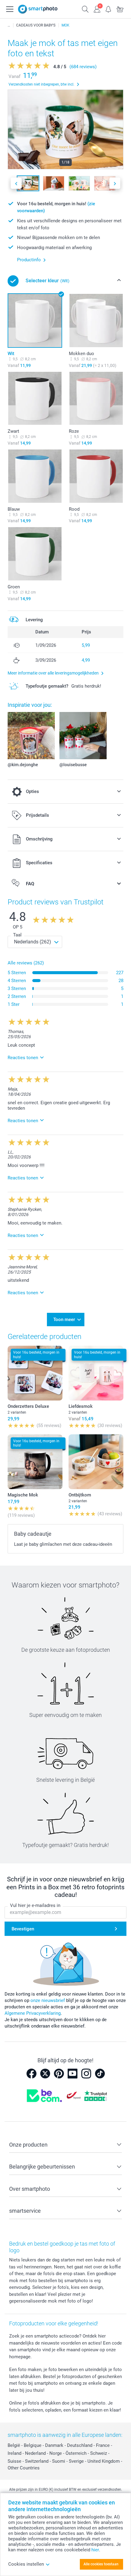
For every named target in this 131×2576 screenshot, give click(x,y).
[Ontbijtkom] (96, 1462)
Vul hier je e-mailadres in (35, 1905)
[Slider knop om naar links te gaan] (16, 183)
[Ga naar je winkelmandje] (120, 9)
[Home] (9, 25)
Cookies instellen (26, 2564)
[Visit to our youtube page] (73, 2074)
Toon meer (64, 1320)
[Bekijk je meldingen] (108, 9)
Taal (17, 935)
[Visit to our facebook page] (31, 2074)
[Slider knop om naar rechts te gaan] (115, 183)
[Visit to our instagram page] (86, 2074)
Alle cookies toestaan (101, 2564)
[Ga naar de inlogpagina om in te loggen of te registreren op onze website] (97, 9)
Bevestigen (23, 1929)
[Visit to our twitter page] (45, 2074)
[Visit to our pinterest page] (59, 2074)
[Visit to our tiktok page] (100, 2074)
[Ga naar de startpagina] (38, 9)
